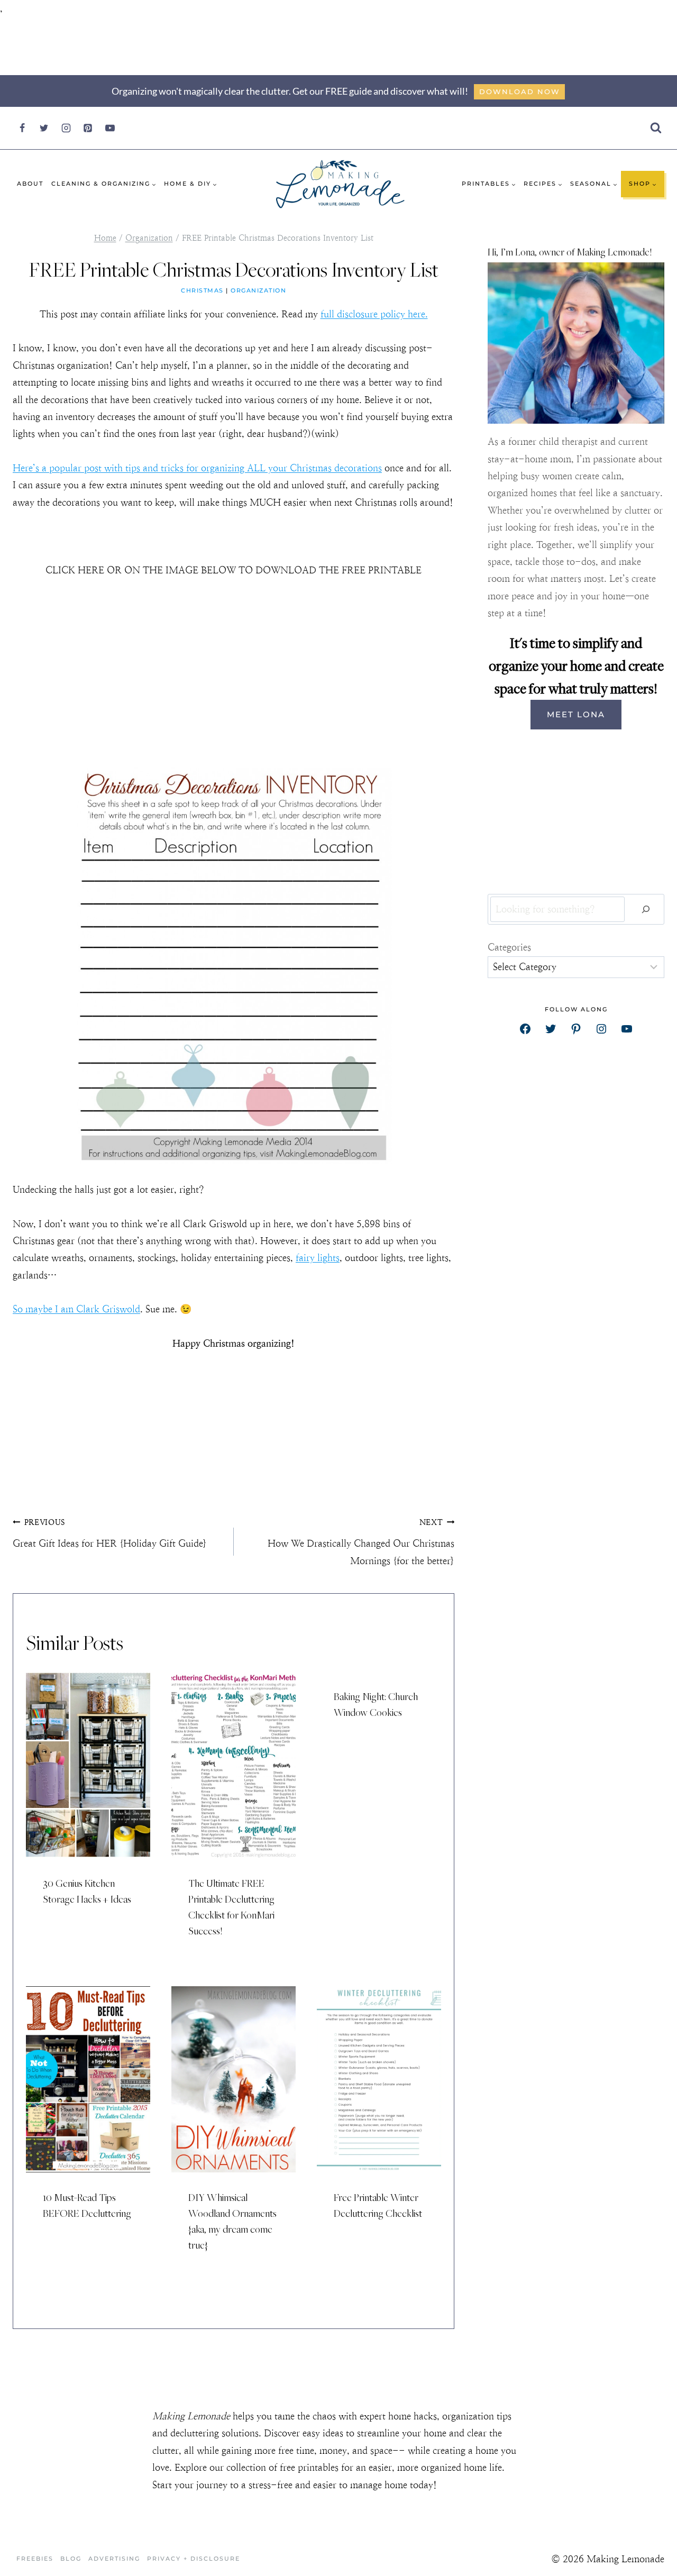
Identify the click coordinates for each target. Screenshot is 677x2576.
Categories (509, 947)
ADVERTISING (114, 2559)
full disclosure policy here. (374, 314)
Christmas (202, 290)
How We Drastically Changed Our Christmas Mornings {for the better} (361, 1542)
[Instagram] (66, 128)
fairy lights (318, 1258)
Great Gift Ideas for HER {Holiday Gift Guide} (110, 1533)
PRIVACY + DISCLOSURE (194, 2559)
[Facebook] (22, 128)
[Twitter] (44, 128)
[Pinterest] (88, 128)
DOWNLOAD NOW (520, 92)
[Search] (646, 910)
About (30, 184)
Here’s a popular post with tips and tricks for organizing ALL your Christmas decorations (197, 468)
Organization (258, 290)
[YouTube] (110, 128)
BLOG (71, 2559)
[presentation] (88, 1765)
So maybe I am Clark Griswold (76, 1309)
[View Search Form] (656, 128)
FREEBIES (35, 2559)
